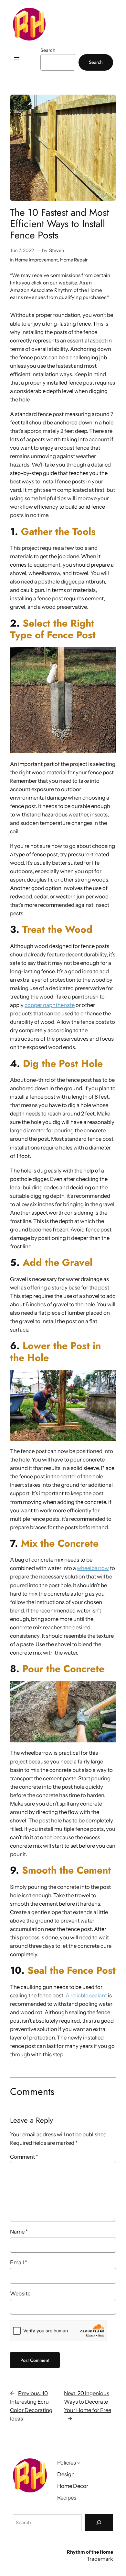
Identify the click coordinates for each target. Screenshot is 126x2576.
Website (20, 2293)
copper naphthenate (50, 1005)
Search (48, 50)
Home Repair (74, 260)
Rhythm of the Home (90, 2552)
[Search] (99, 2523)
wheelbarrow (93, 1568)
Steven (57, 250)
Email (19, 2262)
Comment (24, 2157)
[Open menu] (17, 59)
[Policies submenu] (79, 2462)
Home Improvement (36, 260)
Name (19, 2232)
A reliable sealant (86, 1995)
